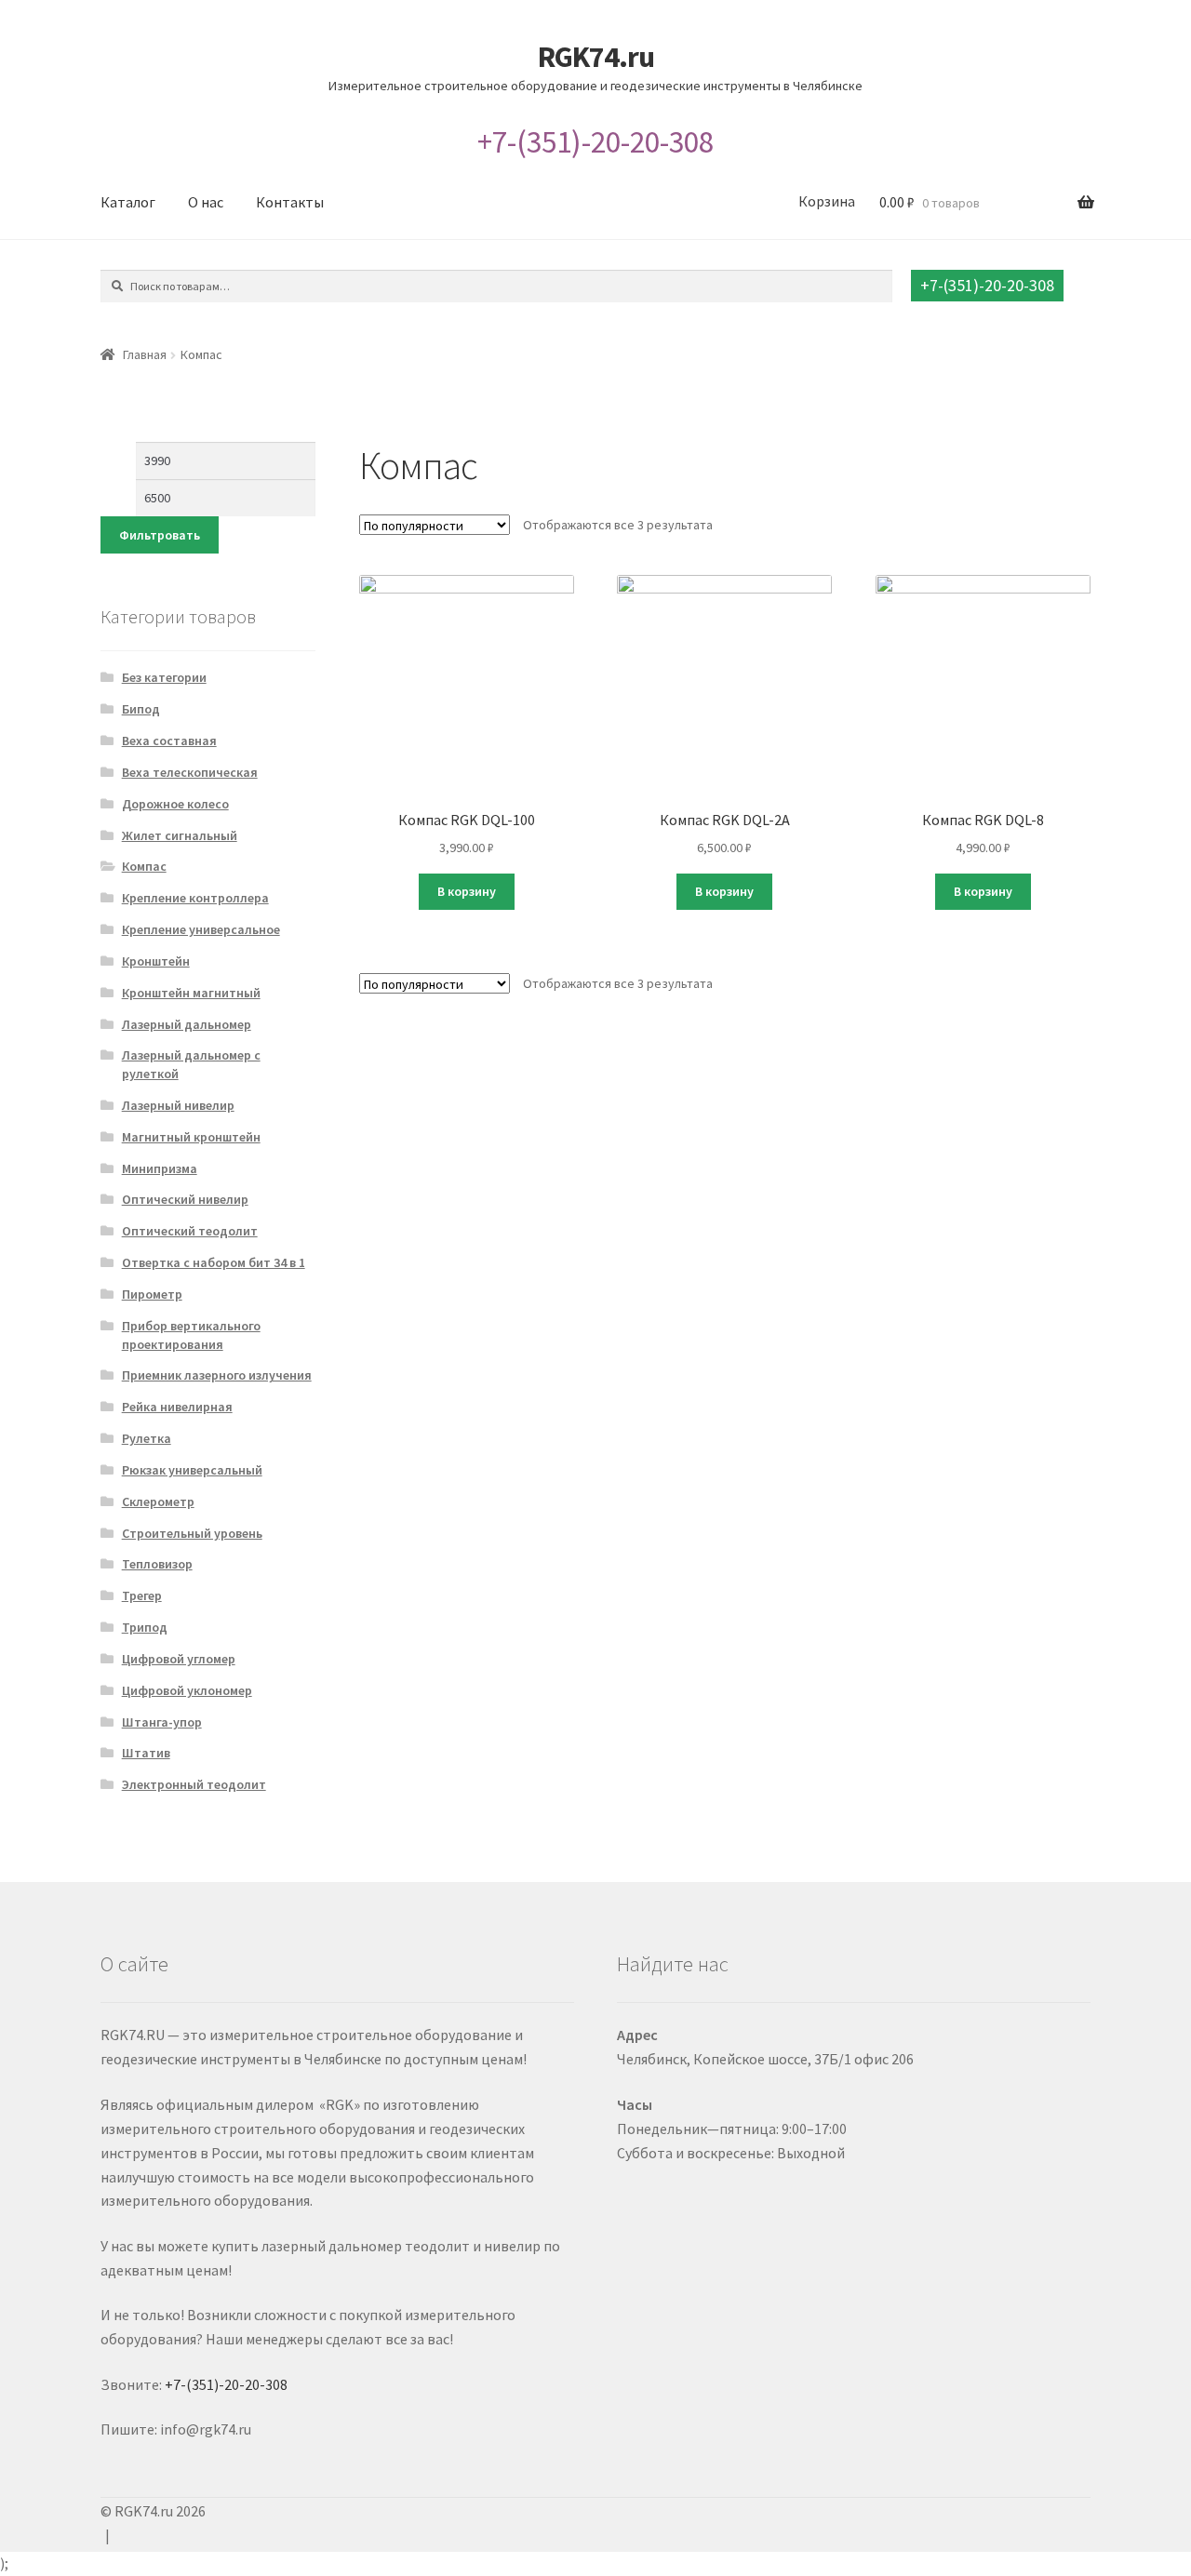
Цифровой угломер (179, 1659)
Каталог (128, 202)
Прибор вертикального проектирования (191, 1335)
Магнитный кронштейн (191, 1137)
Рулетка (147, 1438)
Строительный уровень (192, 1533)
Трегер (142, 1595)
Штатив (146, 1753)
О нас (206, 202)
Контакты (290, 202)
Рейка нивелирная (177, 1407)
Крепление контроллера (195, 898)
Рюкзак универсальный (192, 1470)
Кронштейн (156, 961)
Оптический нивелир (185, 1199)
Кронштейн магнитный (191, 993)
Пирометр (152, 1294)
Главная (145, 354)
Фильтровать (160, 535)
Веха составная (169, 741)
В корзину (467, 891)
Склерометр (158, 1502)
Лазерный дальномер (187, 1024)
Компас (144, 866)
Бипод (141, 709)
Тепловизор (157, 1564)
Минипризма (160, 1168)
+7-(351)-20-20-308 (595, 142)
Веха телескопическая (190, 772)
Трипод (145, 1627)
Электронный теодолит (194, 1784)
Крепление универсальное (201, 929)
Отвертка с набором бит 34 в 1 (214, 1262)
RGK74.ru (596, 57)
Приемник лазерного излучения (217, 1375)
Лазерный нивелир (178, 1105)
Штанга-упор (162, 1722)
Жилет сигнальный (180, 835)
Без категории (164, 677)
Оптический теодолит (190, 1231)
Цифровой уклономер (187, 1690)
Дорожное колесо (175, 804)
